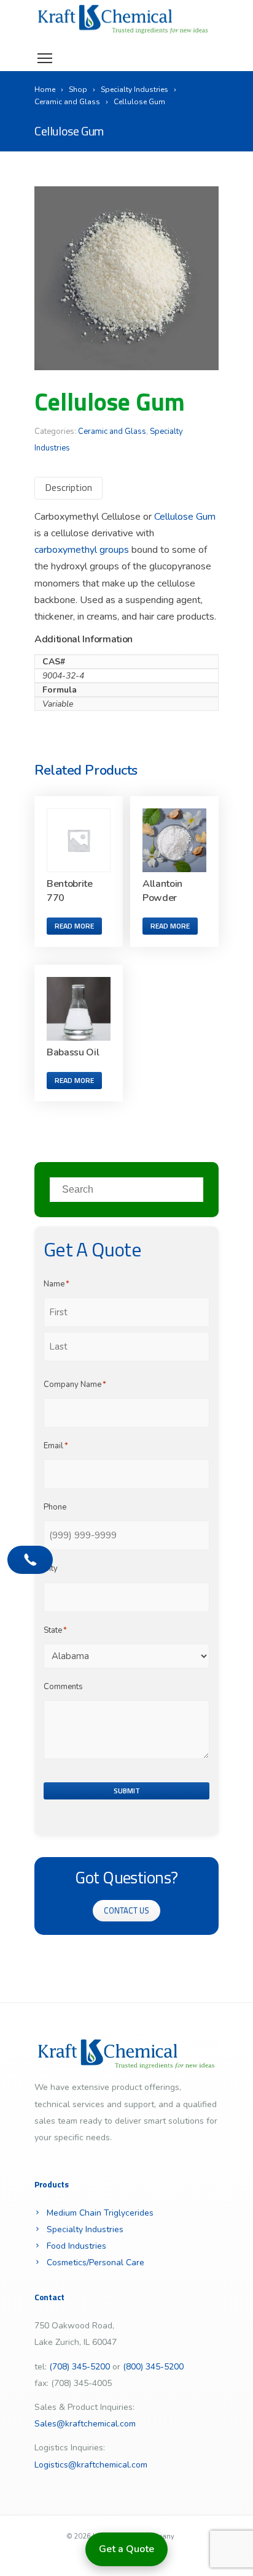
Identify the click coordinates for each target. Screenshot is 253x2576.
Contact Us (126, 1910)
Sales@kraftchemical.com (85, 2424)
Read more (74, 926)
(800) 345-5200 (153, 2367)
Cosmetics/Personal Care (95, 2263)
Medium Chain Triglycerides (100, 2213)
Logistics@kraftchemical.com (91, 2465)
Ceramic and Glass (112, 431)
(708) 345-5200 (80, 2367)
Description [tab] (68, 487)
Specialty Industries (85, 2229)
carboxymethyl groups (82, 550)
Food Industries (76, 2246)
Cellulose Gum (185, 517)
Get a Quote (126, 2549)
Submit (127, 1791)
